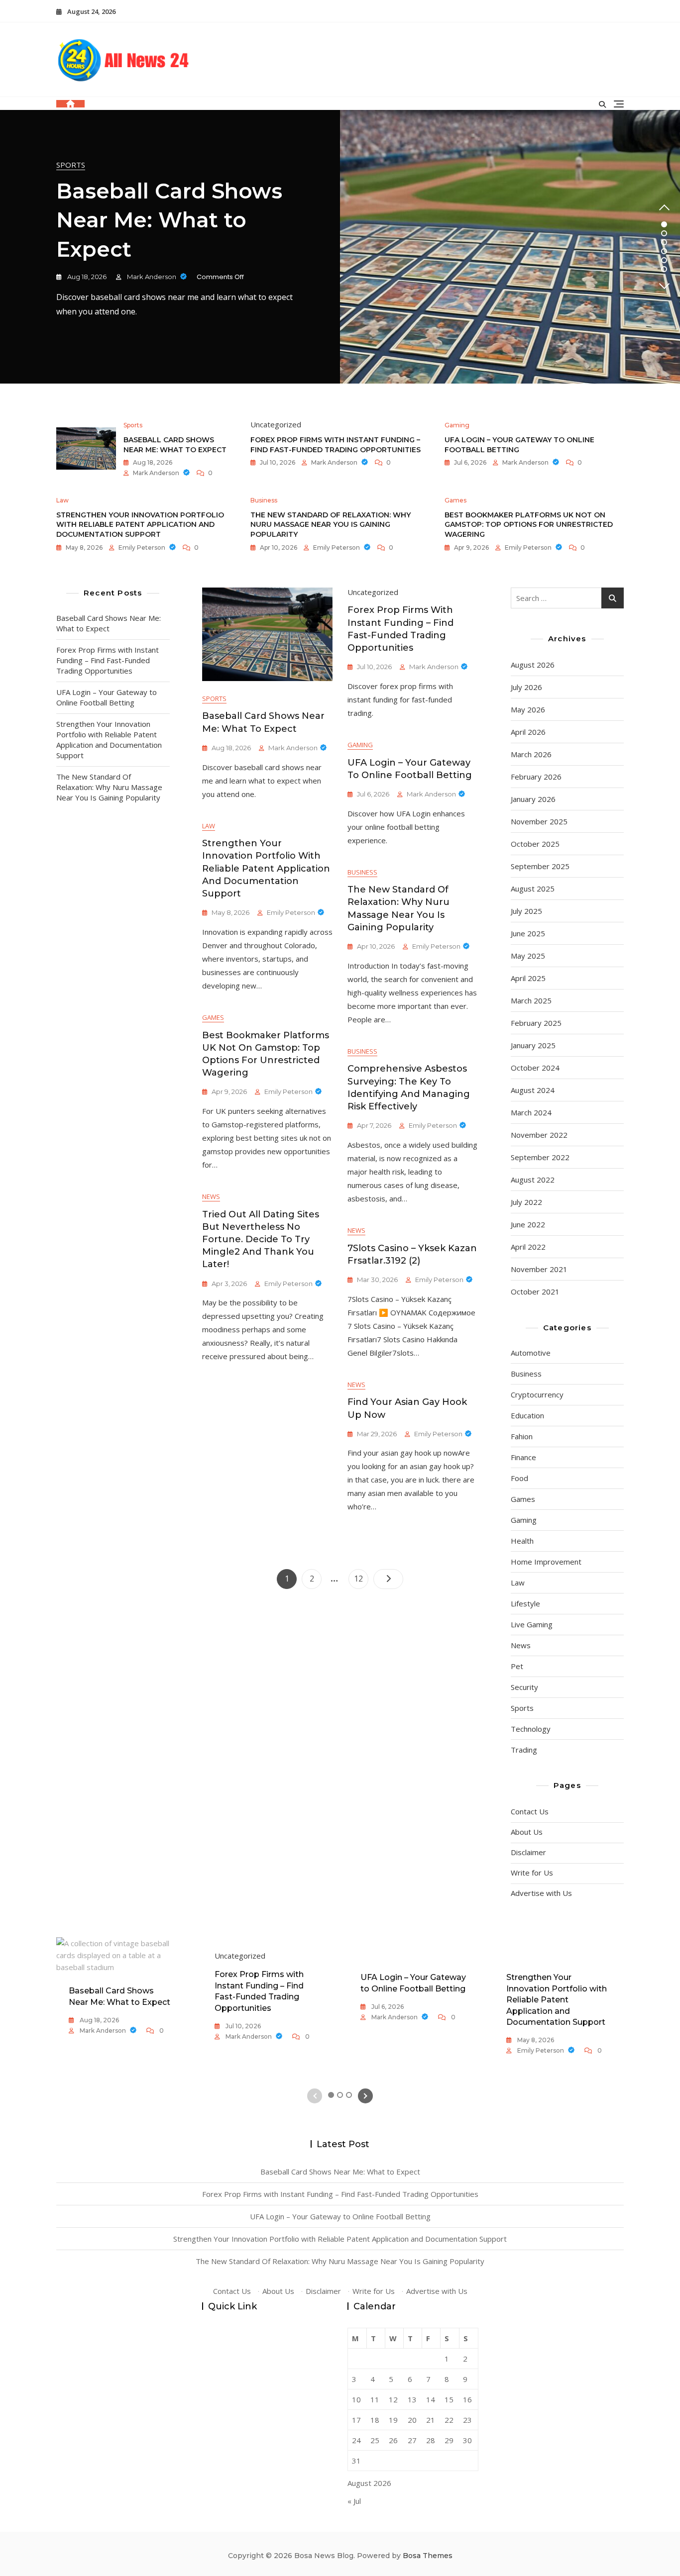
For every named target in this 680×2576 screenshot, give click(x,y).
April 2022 (528, 1247)
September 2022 (540, 1157)
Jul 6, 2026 (469, 462)
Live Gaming (532, 1624)
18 (375, 2420)
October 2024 (535, 1068)
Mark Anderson (152, 277)
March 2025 (531, 1000)
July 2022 (526, 1202)
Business (264, 500)
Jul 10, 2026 (277, 462)
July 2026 (526, 687)
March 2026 (531, 754)
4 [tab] (664, 251)
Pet (517, 1666)
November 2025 (539, 821)
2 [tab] (664, 233)
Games (455, 500)
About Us (527, 1832)
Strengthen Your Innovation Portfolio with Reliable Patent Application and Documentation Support (140, 525)
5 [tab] (664, 260)
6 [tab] (664, 269)
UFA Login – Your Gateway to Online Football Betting (107, 697)
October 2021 (535, 1291)
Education (527, 1415)
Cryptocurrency (537, 1394)
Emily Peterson (142, 547)
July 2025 (526, 911)
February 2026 (536, 777)
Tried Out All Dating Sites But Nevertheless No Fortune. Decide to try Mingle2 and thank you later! (261, 1239)
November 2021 (539, 1269)
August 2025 (533, 889)
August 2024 (533, 1090)
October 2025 (535, 844)
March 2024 (531, 1112)
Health (522, 1541)
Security (524, 1687)
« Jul (354, 2501)
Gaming (457, 425)
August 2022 (533, 1180)
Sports (71, 165)
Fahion (522, 1436)
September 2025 (540, 866)
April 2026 (528, 732)
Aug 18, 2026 (86, 277)
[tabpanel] (340, 247)
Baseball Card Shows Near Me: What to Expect (169, 220)
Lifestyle (525, 1603)
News (211, 1196)
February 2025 (536, 1023)
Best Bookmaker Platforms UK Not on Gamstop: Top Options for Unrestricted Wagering (529, 525)
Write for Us (532, 1873)
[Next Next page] (388, 1579)
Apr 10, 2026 (278, 547)
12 (361, 1578)
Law (62, 500)
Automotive (531, 1353)
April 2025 (528, 978)
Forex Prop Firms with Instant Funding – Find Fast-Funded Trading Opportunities (336, 445)
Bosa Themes (428, 2556)
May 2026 (528, 709)
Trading (524, 1750)
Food (519, 1478)
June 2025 (528, 933)
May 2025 (528, 956)
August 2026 (533, 665)
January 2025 (533, 1045)
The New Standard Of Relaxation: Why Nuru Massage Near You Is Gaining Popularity (331, 525)
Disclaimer (528, 1852)
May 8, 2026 (83, 547)
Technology (531, 1729)
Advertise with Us (541, 1893)
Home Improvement (546, 1562)
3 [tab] (664, 242)
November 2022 (539, 1135)
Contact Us (530, 1811)
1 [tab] (664, 224)
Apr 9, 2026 (471, 547)
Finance (523, 1457)
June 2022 (528, 1224)
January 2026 (533, 799)
